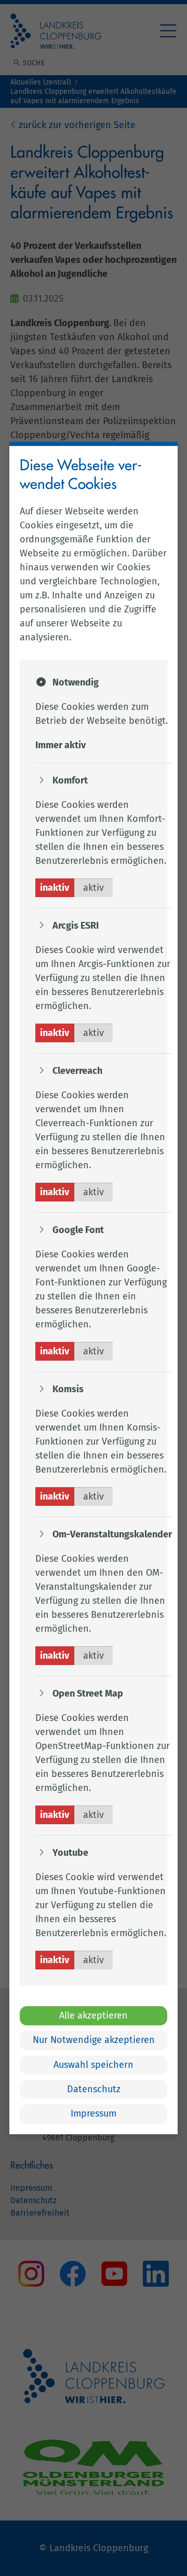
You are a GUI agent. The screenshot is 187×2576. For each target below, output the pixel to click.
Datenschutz (94, 2089)
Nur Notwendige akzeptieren (94, 2040)
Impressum (94, 2114)
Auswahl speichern (94, 2065)
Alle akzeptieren (94, 2015)
